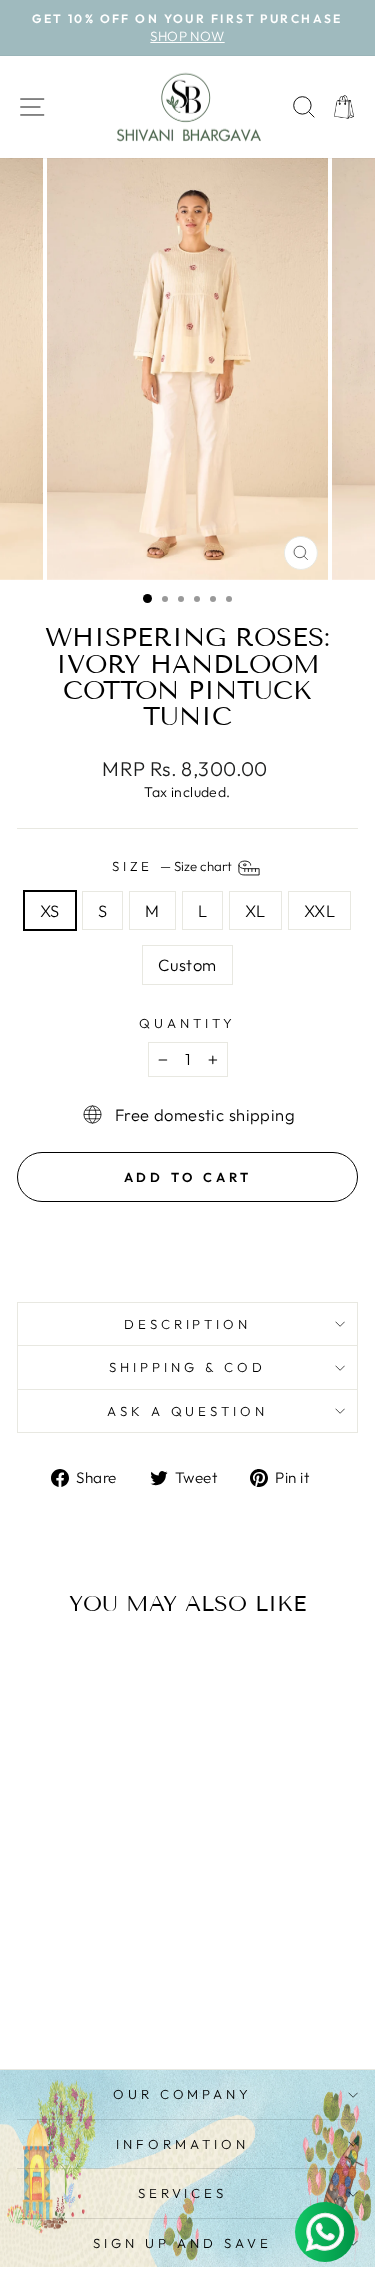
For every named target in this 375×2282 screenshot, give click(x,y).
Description (188, 1324)
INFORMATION (182, 2144)
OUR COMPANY (183, 2094)
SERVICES (183, 2193)
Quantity (187, 1023)
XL (255, 910)
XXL (319, 910)
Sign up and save (182, 2243)
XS (50, 910)
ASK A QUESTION (188, 1411)
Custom (187, 964)
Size (174, 866)
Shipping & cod (187, 1367)
